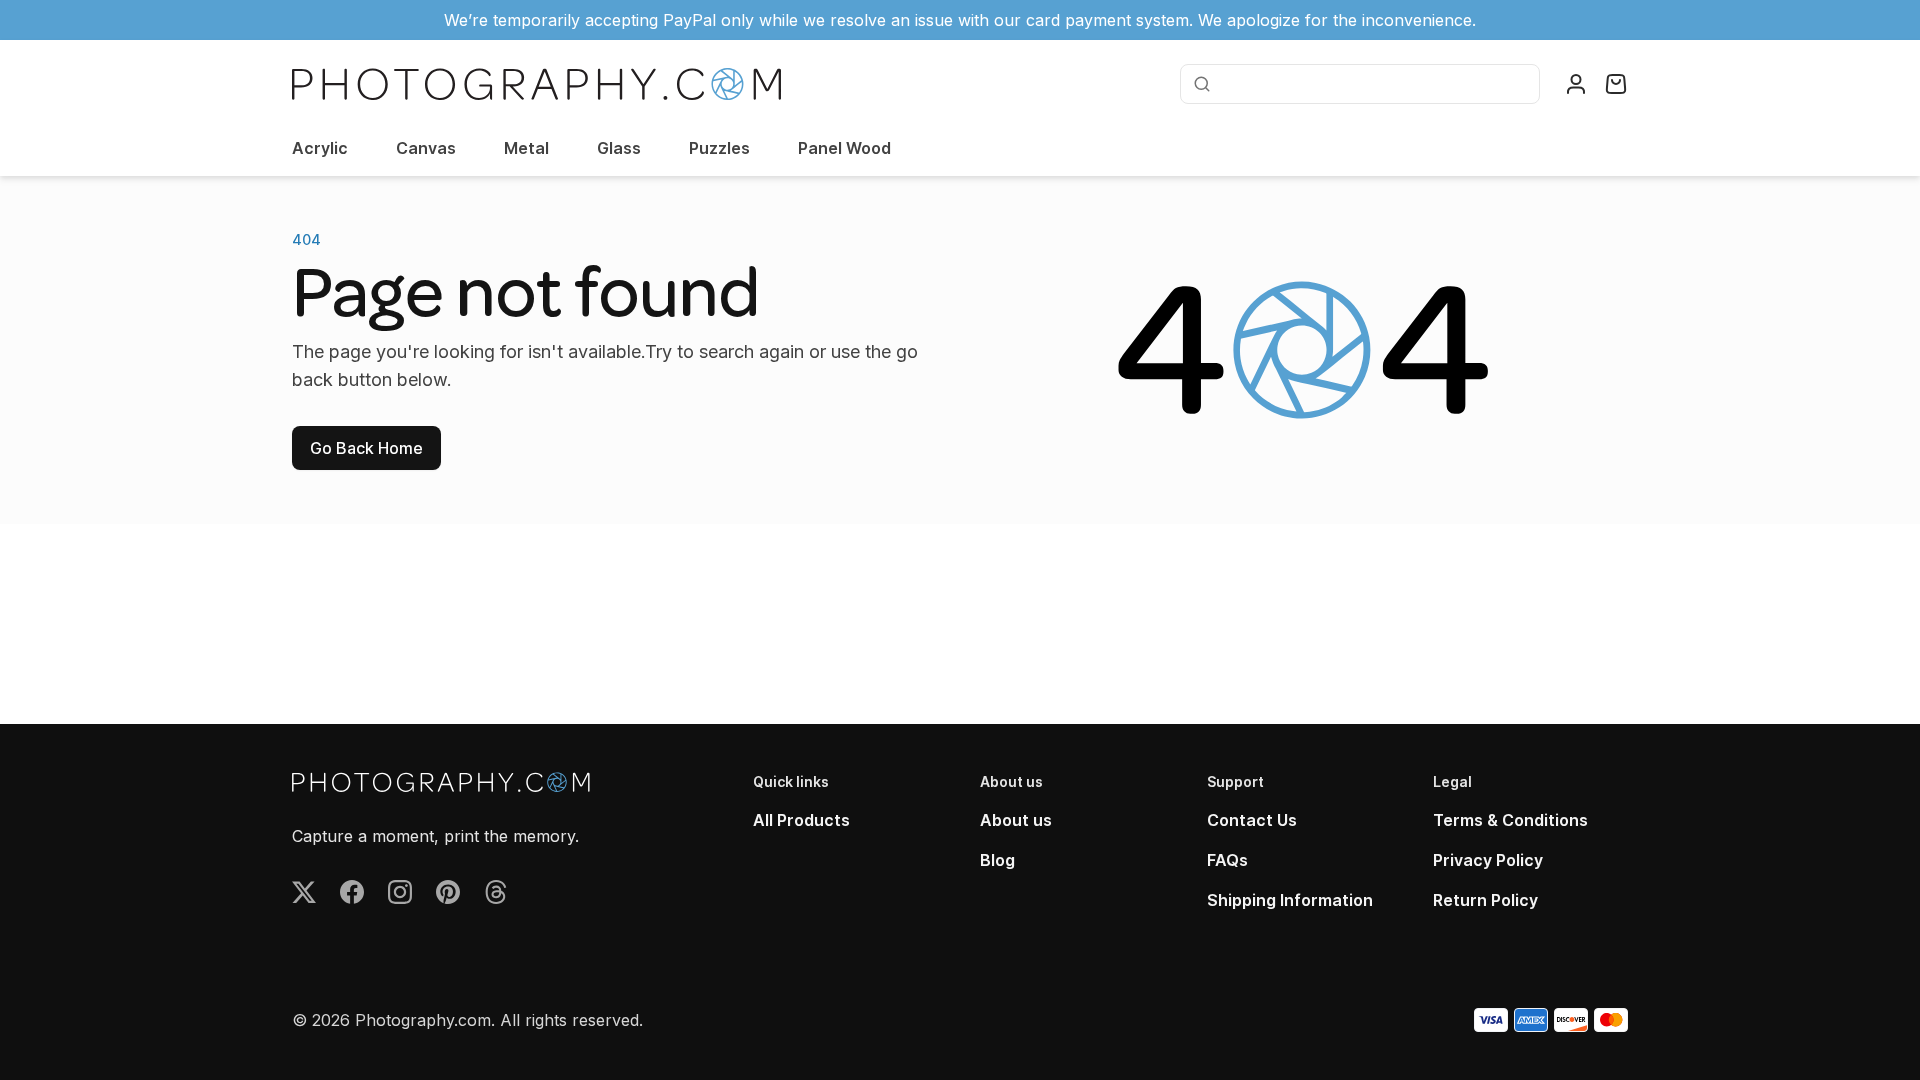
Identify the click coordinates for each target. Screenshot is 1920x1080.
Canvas (426, 148)
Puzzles (719, 148)
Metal (526, 148)
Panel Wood (844, 148)
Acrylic (320, 148)
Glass (619, 148)
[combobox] (1373, 84)
